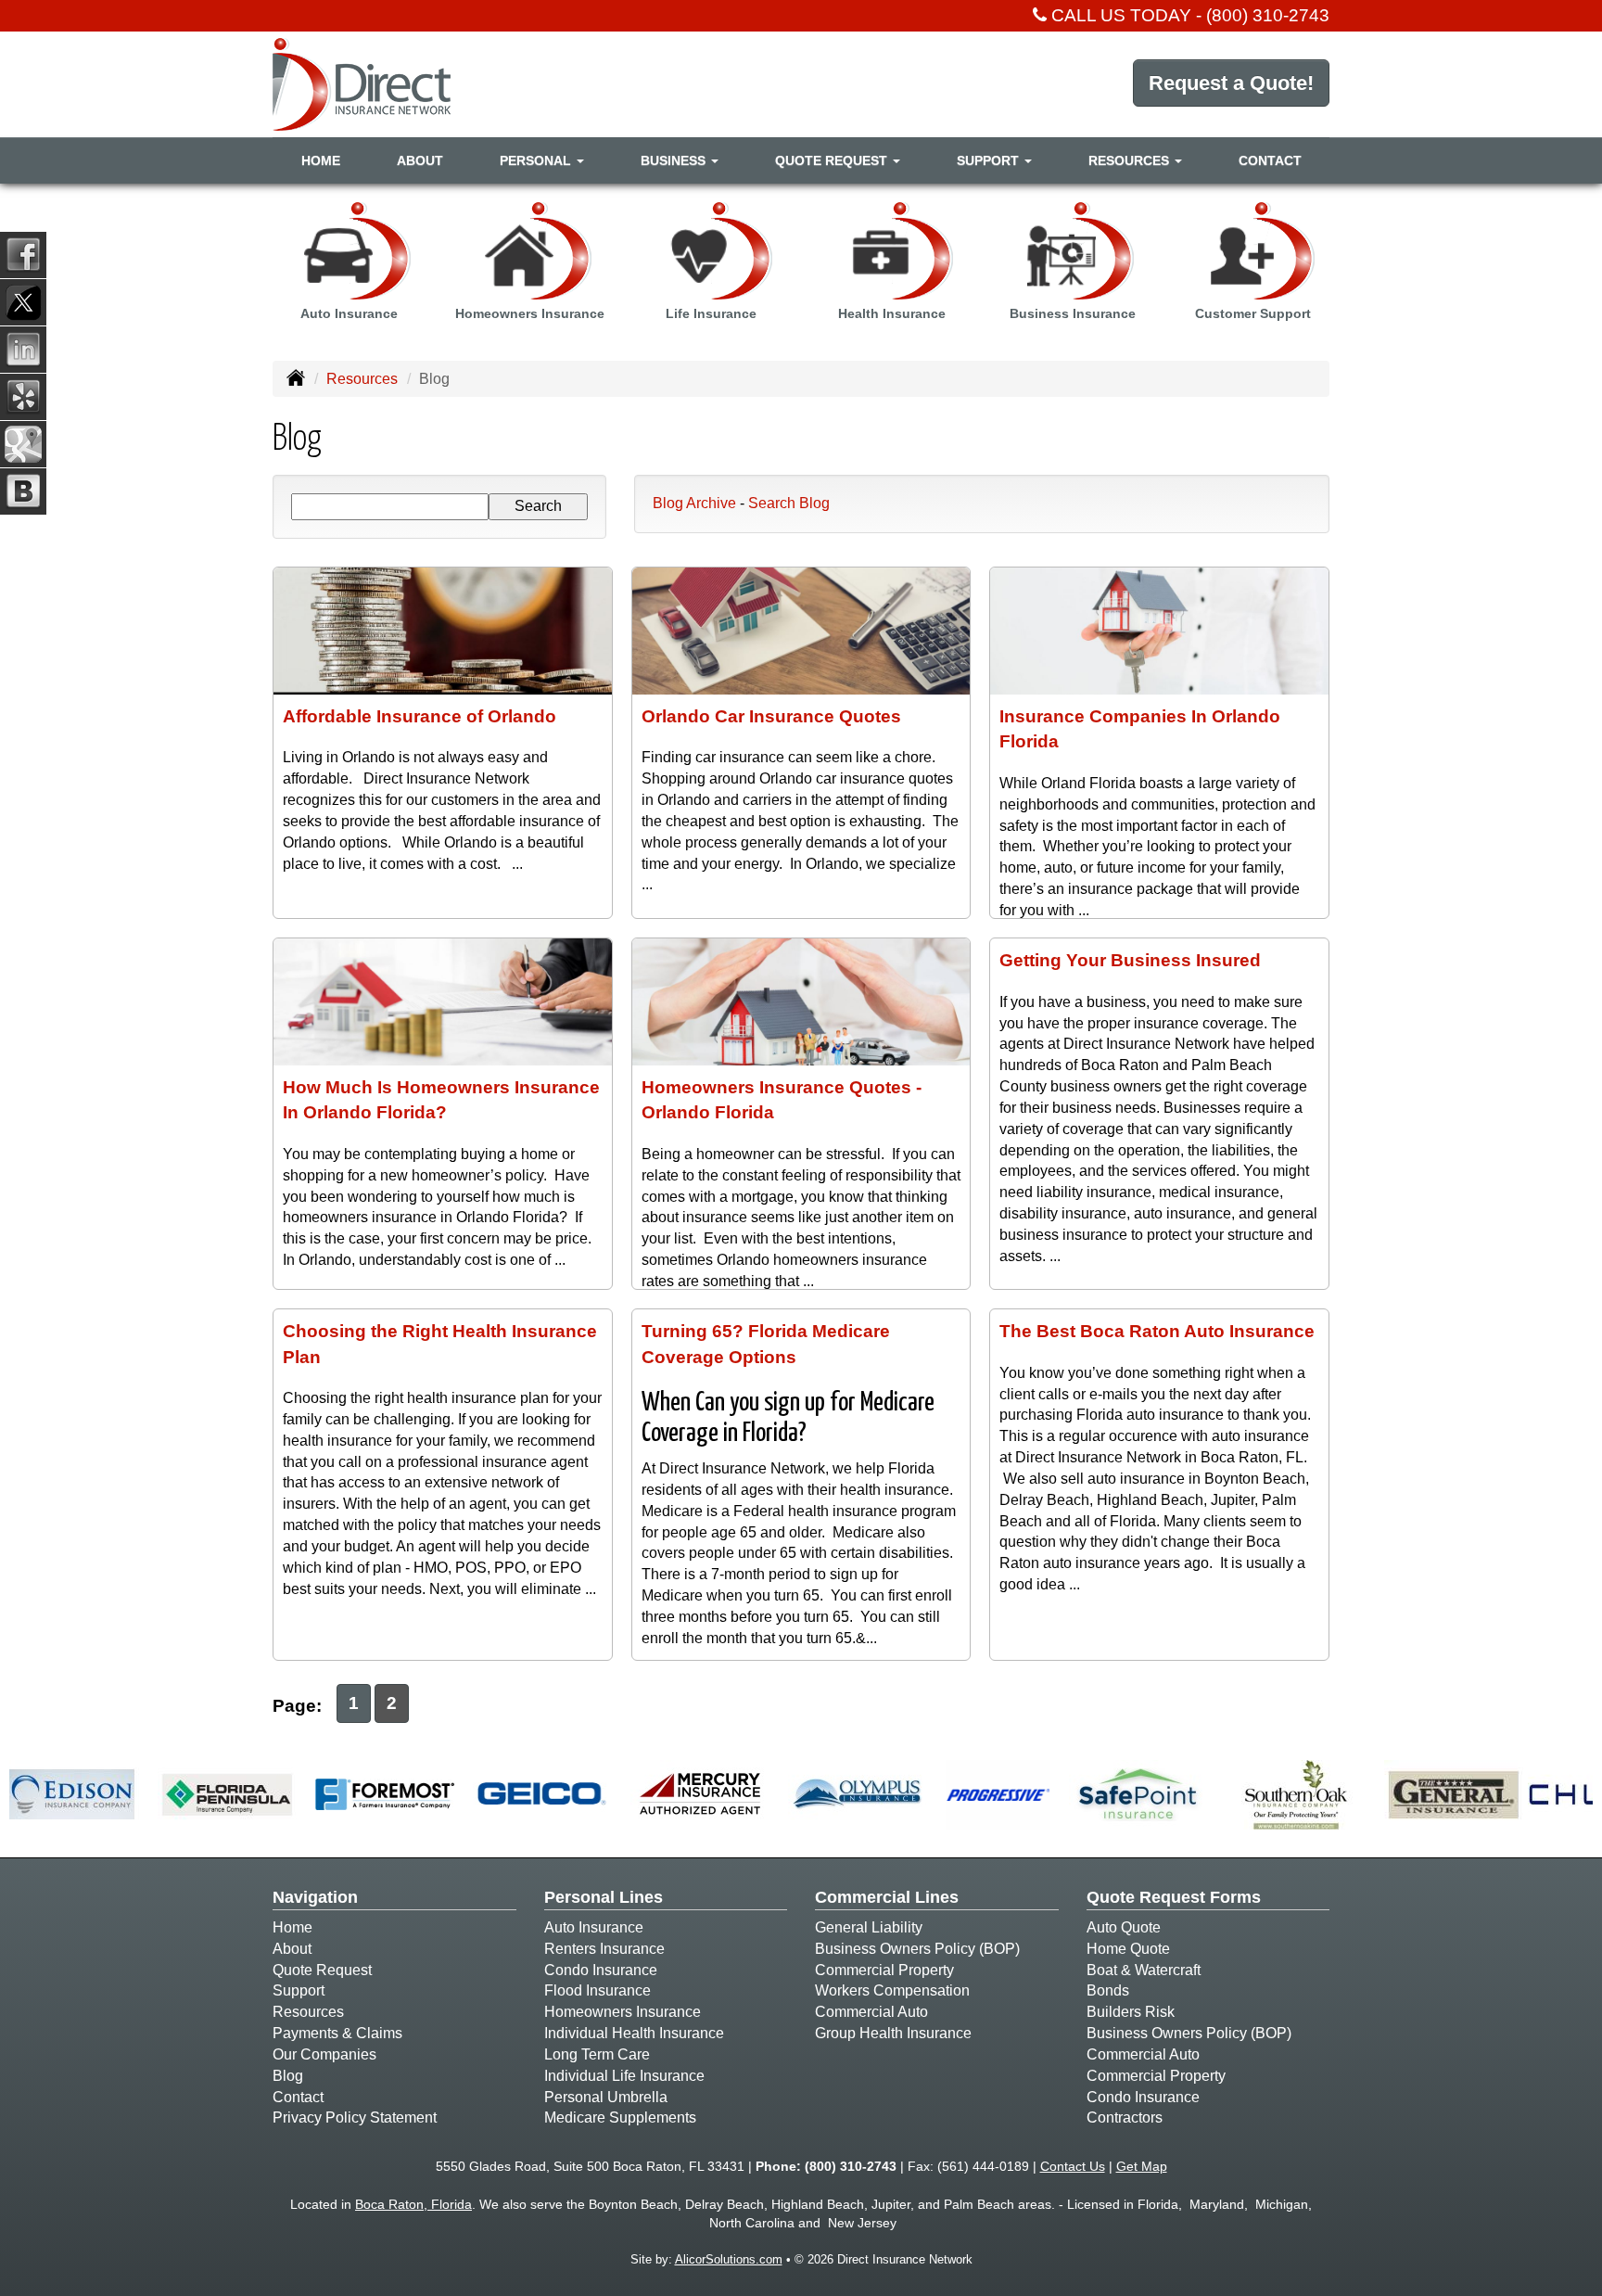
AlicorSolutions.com (729, 2259)
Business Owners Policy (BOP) (917, 1949)
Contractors (1125, 2117)
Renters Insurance (604, 1949)
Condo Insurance (601, 1970)
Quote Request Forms (1174, 1897)
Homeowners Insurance (623, 2012)
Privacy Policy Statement (355, 2117)
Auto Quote (1124, 1927)
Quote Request (322, 1970)
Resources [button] (1131, 160)
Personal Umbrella (606, 2097)
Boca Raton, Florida (413, 2204)
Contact (1270, 160)
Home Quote (1128, 1949)
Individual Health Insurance (634, 2033)
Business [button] (675, 160)
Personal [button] (537, 160)
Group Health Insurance (893, 2033)
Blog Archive (694, 503)
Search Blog (789, 503)
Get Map (1142, 2166)
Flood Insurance (598, 1990)
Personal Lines (604, 1897)
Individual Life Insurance (624, 2076)
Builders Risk (1131, 2012)
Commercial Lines (887, 1897)
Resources (362, 379)
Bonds (1108, 1990)
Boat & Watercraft (1144, 1970)
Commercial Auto (871, 2012)
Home (321, 160)
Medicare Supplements (620, 2117)
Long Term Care (597, 2054)
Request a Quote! (1231, 83)
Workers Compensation (892, 1990)
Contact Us (1073, 2166)
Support (299, 1990)
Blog (288, 2076)
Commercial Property (884, 1970)
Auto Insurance (594, 1927)
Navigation (315, 1897)
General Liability (869, 1927)
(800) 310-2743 (1268, 15)
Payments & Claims (337, 2033)
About (420, 160)
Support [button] (990, 160)
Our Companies (324, 2054)
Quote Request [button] (833, 160)
